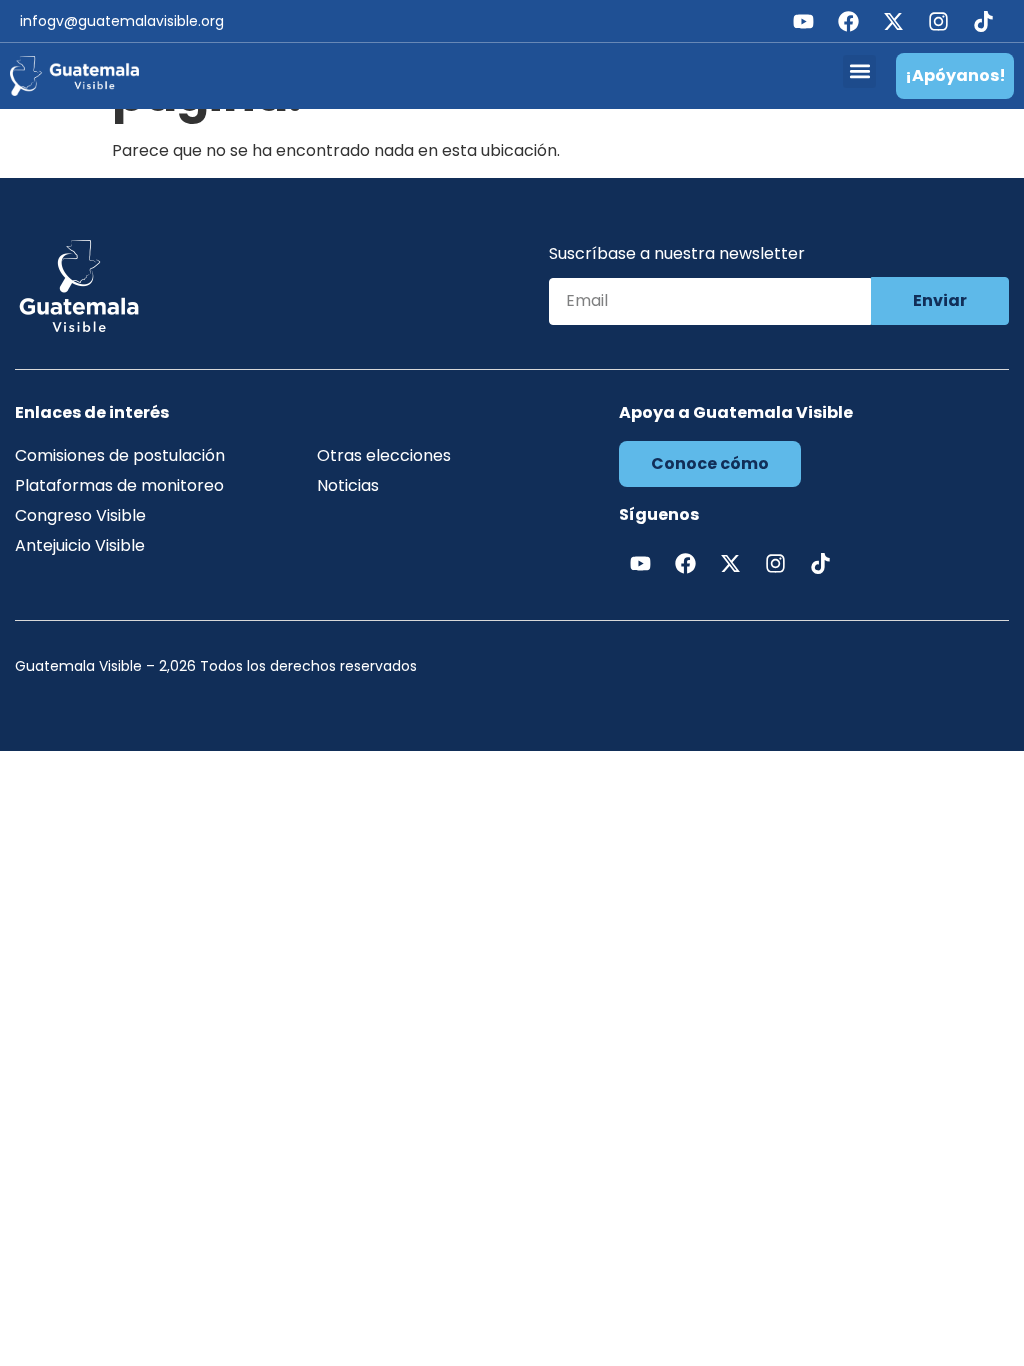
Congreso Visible (80, 515)
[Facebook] (848, 21)
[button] (859, 71)
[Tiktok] (983, 21)
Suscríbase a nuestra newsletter (677, 255)
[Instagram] (938, 21)
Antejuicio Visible (80, 545)
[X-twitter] (893, 21)
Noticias (348, 485)
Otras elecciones (384, 455)
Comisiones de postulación (120, 455)
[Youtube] (803, 21)
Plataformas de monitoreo (119, 485)
